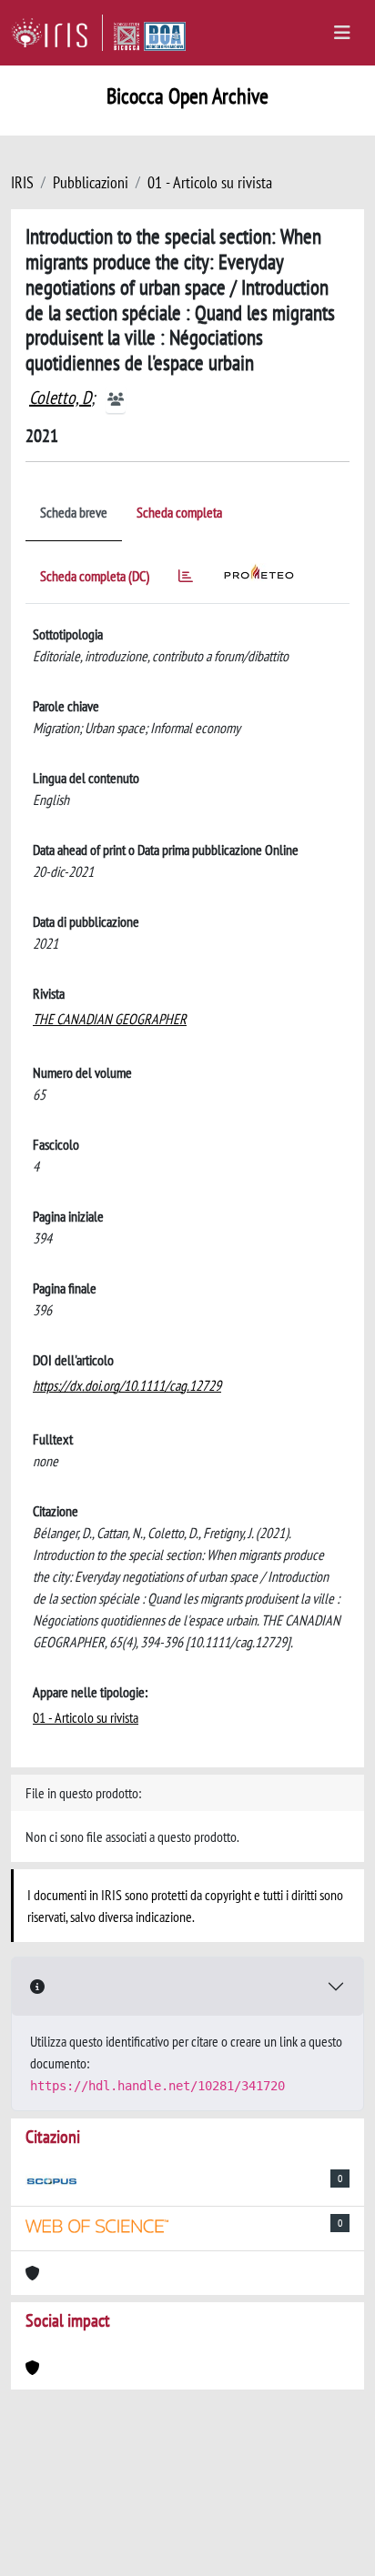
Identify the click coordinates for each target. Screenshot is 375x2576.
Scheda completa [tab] (179, 512)
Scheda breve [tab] (74, 512)
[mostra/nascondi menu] (342, 33)
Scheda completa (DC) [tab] (95, 576)
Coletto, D (60, 397)
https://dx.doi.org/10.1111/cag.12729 (127, 1385)
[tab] (186, 579)
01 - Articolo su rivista (210, 182)
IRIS (22, 182)
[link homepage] (57, 33)
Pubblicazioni (91, 182)
